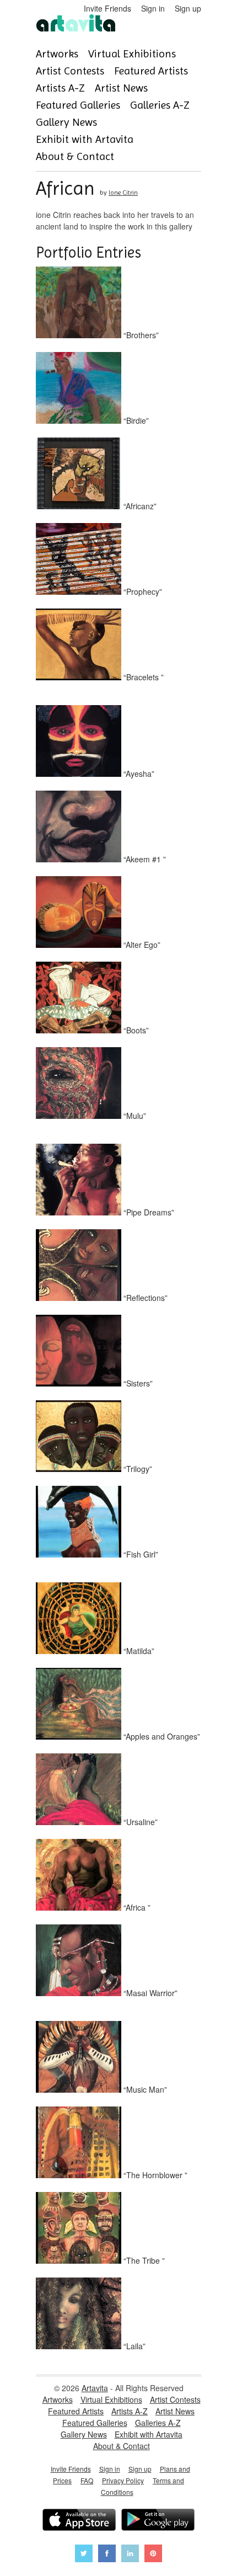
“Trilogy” (137, 1469)
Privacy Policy (123, 2480)
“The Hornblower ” (154, 2175)
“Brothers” (140, 335)
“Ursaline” (139, 1822)
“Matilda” (138, 1651)
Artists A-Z (60, 88)
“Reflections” (144, 1298)
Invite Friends (107, 8)
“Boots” (135, 1030)
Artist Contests (70, 71)
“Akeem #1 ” (144, 859)
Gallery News (66, 122)
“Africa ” (136, 1907)
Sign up (188, 8)
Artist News (121, 88)
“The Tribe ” (143, 2260)
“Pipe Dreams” (148, 1212)
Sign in (153, 8)
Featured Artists (151, 71)
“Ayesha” (138, 774)
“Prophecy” (142, 591)
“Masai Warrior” (149, 1993)
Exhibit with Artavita (85, 139)
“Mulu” (134, 1116)
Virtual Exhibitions (132, 54)
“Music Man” (144, 2089)
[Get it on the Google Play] (158, 2521)
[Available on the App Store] (79, 2521)
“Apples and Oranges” (161, 1736)
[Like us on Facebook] (107, 2555)
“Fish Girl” (140, 1554)
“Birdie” (135, 420)
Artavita (95, 2388)
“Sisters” (137, 1383)
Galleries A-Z (160, 105)
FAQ (87, 2480)
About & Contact (75, 156)
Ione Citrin (123, 193)
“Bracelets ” (142, 677)
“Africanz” (139, 506)
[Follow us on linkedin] (130, 2555)
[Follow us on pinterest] (153, 2555)
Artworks (57, 54)
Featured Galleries (78, 105)
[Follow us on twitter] (84, 2555)
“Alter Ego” (141, 945)
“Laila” (133, 2346)
